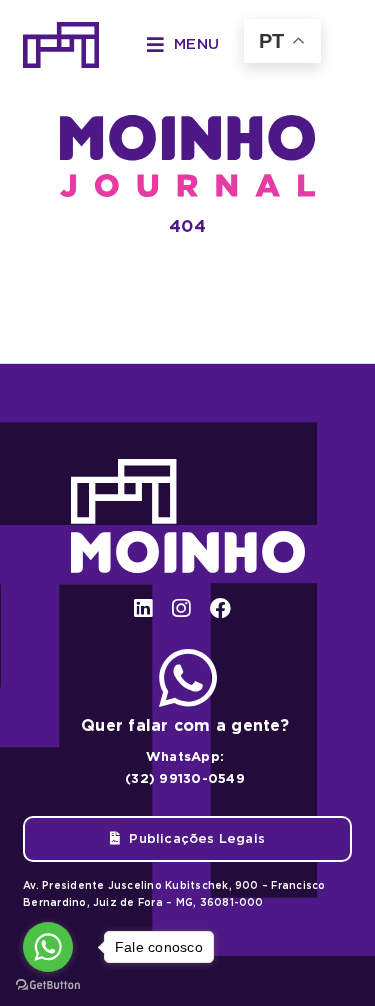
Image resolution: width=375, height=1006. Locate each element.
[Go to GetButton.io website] (48, 985)
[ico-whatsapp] (188, 656)
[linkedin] (143, 608)
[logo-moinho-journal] (187, 122)
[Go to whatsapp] (48, 947)
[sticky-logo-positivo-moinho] (61, 29)
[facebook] (220, 608)
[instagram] (181, 608)
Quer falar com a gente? (185, 725)
